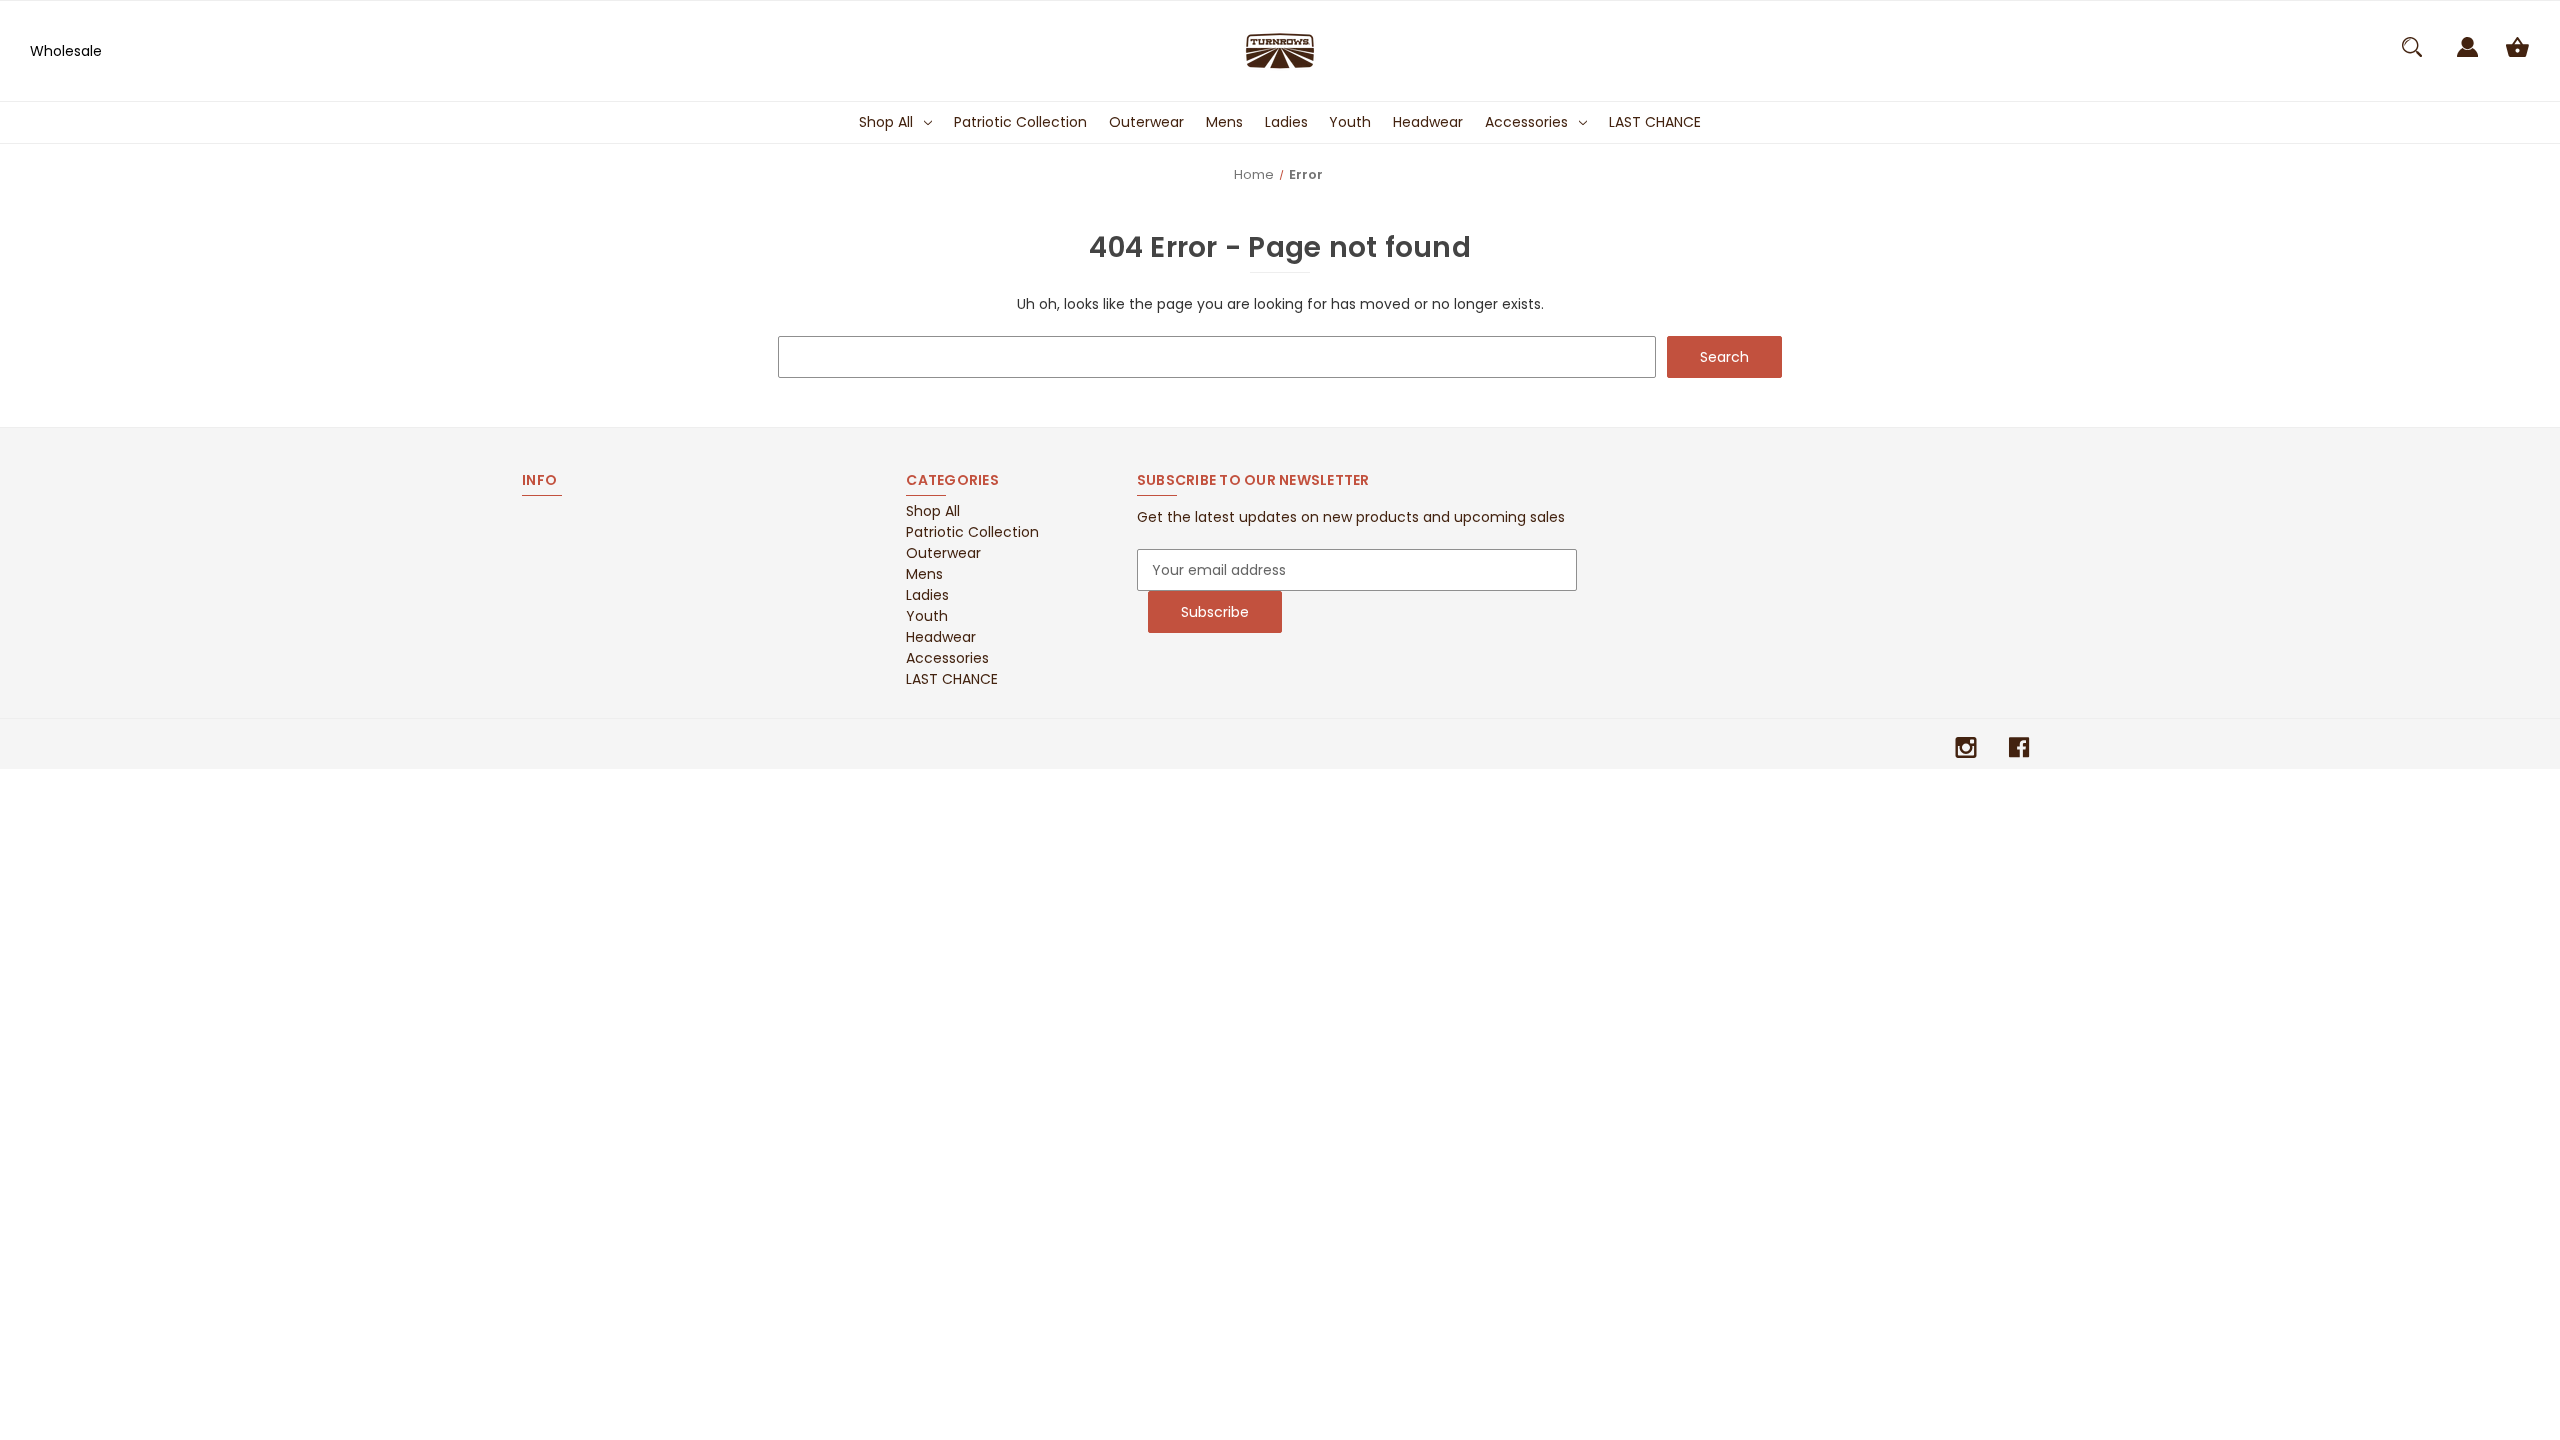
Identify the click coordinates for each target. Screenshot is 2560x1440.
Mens (1224, 122)
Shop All (886, 122)
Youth (1350, 122)
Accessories (1526, 122)
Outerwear (1146, 122)
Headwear (1428, 122)
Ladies (1286, 122)
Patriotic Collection (1020, 122)
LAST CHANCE (1655, 122)
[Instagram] (1966, 747)
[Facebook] (2019, 747)
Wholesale (66, 51)
